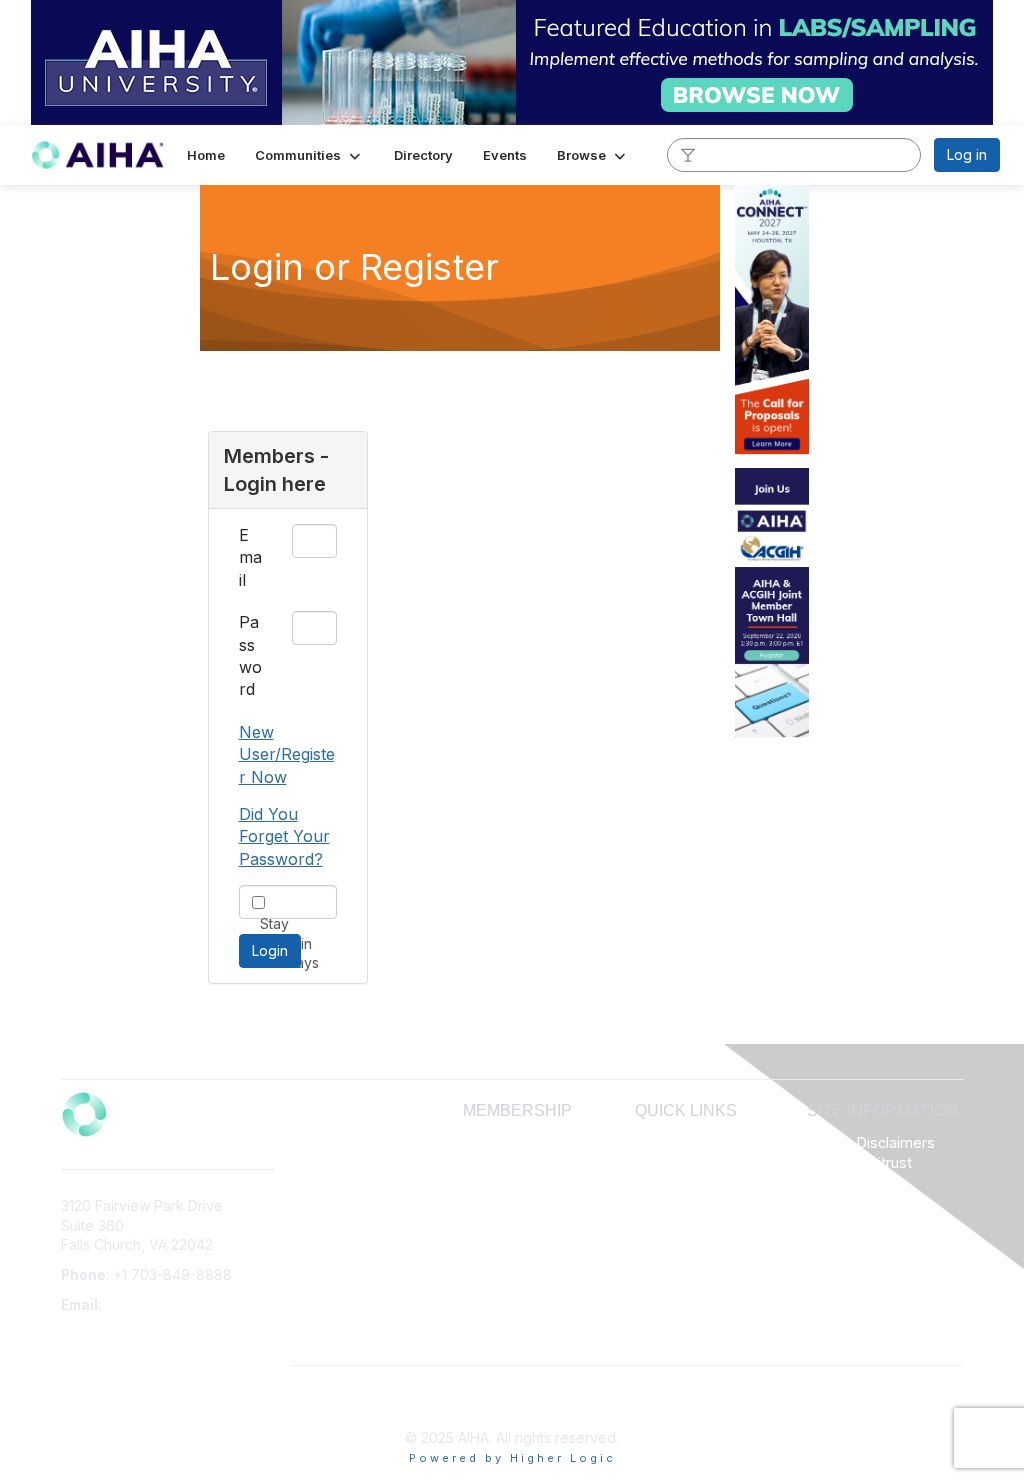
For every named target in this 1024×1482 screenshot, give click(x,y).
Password (250, 655)
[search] (688, 154)
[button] (309, 155)
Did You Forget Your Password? (284, 836)
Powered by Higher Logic (512, 1458)
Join (477, 1142)
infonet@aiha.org (161, 1304)
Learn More (501, 1181)
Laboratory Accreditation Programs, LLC (682, 1201)
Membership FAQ (519, 1161)
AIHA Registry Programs (713, 1279)
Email (250, 557)
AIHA (650, 1142)
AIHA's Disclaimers (871, 1143)
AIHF (650, 1161)
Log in (967, 154)
